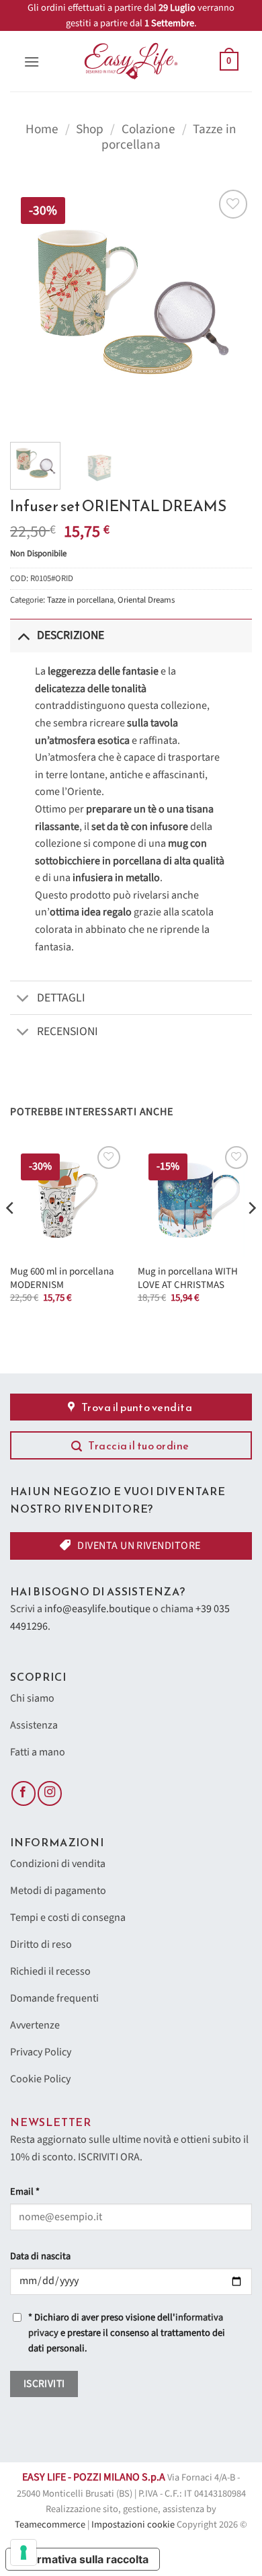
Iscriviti (44, 2384)
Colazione (148, 129)
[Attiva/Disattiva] (23, 635)
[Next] (230, 307)
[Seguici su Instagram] (50, 1793)
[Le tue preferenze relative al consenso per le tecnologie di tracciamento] (24, 2552)
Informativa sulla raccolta (83, 2559)
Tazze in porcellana (80, 600)
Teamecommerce (50, 2525)
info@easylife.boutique (97, 1609)
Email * (25, 2192)
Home (42, 129)
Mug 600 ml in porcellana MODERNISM (62, 1278)
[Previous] (32, 307)
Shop (90, 129)
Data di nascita (40, 2256)
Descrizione (71, 635)
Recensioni (68, 1031)
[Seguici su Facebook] (24, 1793)
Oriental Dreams (146, 600)
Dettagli (61, 998)
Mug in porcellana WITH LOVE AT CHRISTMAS (188, 1278)
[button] (32, 62)
